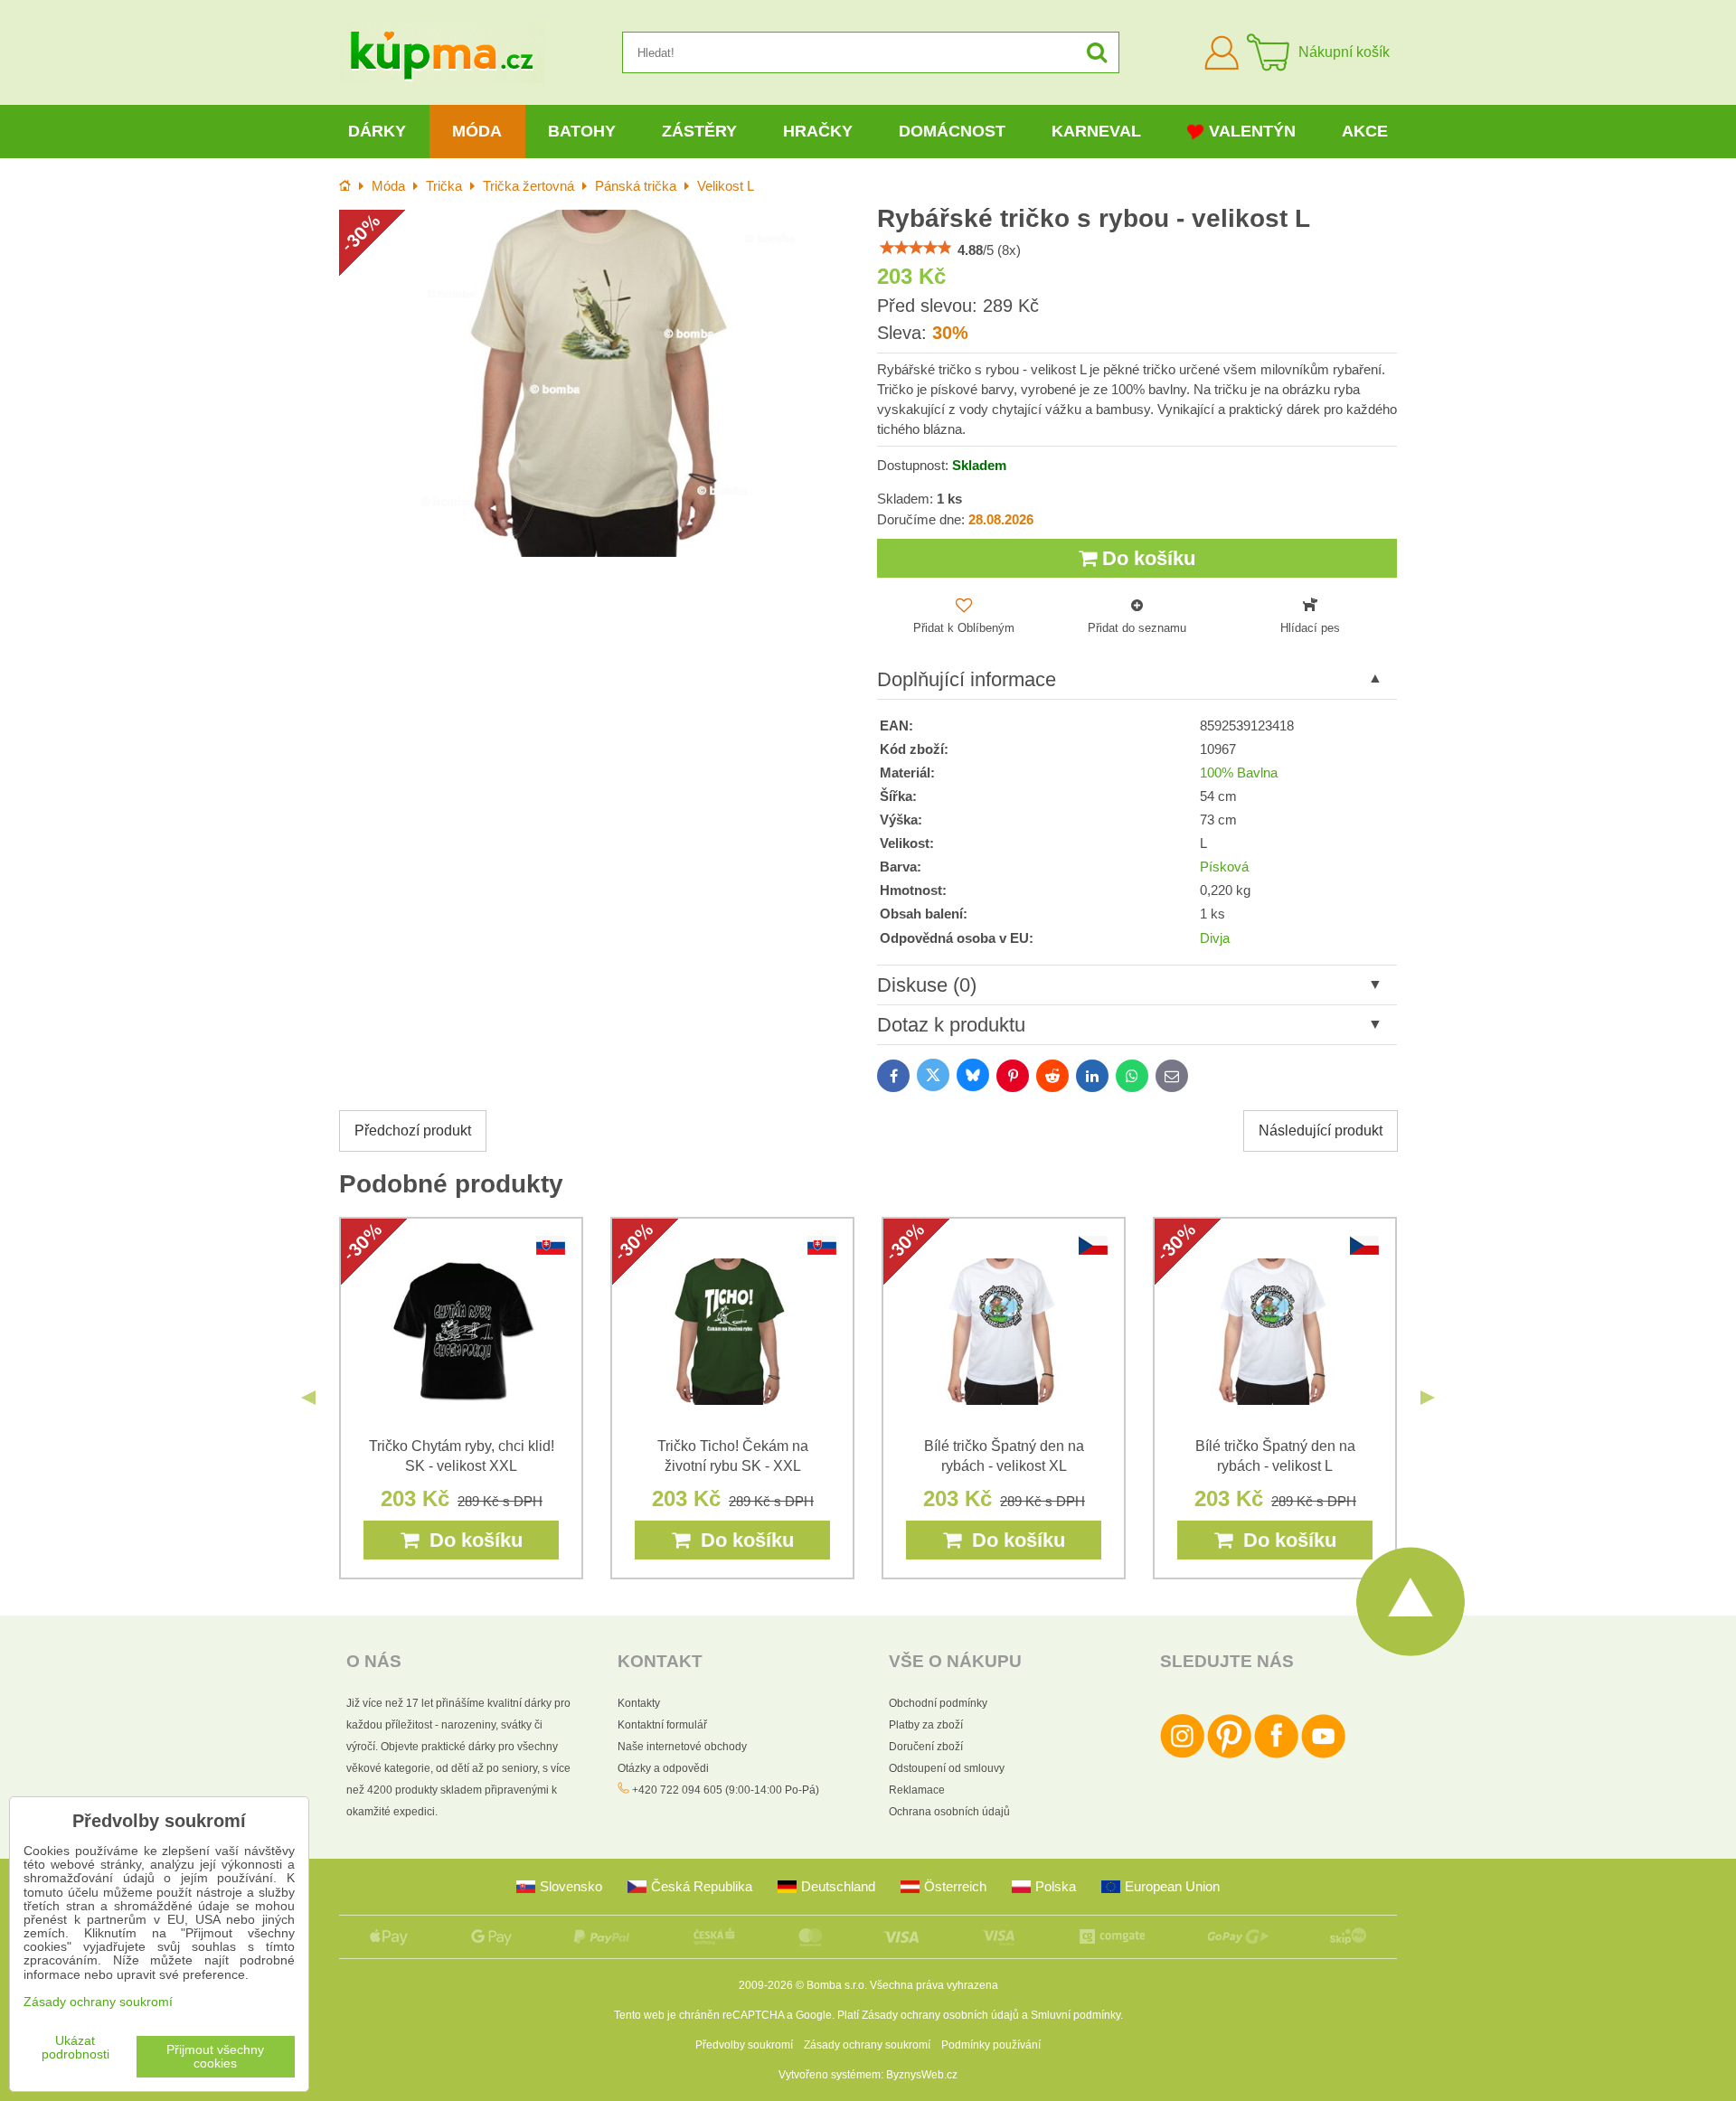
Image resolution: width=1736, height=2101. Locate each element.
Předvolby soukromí (744, 2045)
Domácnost (952, 131)
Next (1428, 1398)
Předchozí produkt (413, 1131)
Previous (308, 1398)
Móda (477, 131)
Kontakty (639, 1703)
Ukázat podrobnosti (75, 2048)
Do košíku (1146, 558)
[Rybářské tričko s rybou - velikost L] (599, 383)
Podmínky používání (991, 2045)
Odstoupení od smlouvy (947, 1768)
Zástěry (699, 131)
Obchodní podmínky (938, 1703)
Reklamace (917, 1790)
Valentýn (1252, 131)
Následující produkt (1321, 1131)
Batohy (582, 131)
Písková (1224, 867)
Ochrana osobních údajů (949, 1812)
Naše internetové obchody (682, 1747)
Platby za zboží (926, 1725)
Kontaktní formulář (662, 1725)
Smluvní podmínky (1076, 2015)
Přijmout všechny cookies (215, 2057)
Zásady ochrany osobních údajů (940, 2015)
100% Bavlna (1239, 773)
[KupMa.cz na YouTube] (1323, 1755)
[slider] (916, 248)
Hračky (818, 131)
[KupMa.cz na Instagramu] (1182, 1755)
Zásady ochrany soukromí (867, 2045)
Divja (1215, 938)
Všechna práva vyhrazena (934, 1985)
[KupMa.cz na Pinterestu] (1229, 1755)
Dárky (377, 131)
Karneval (1096, 131)
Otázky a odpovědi (663, 1768)
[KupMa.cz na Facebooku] (1276, 1755)
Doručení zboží (926, 1747)
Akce (1365, 131)
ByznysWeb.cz (922, 2075)
